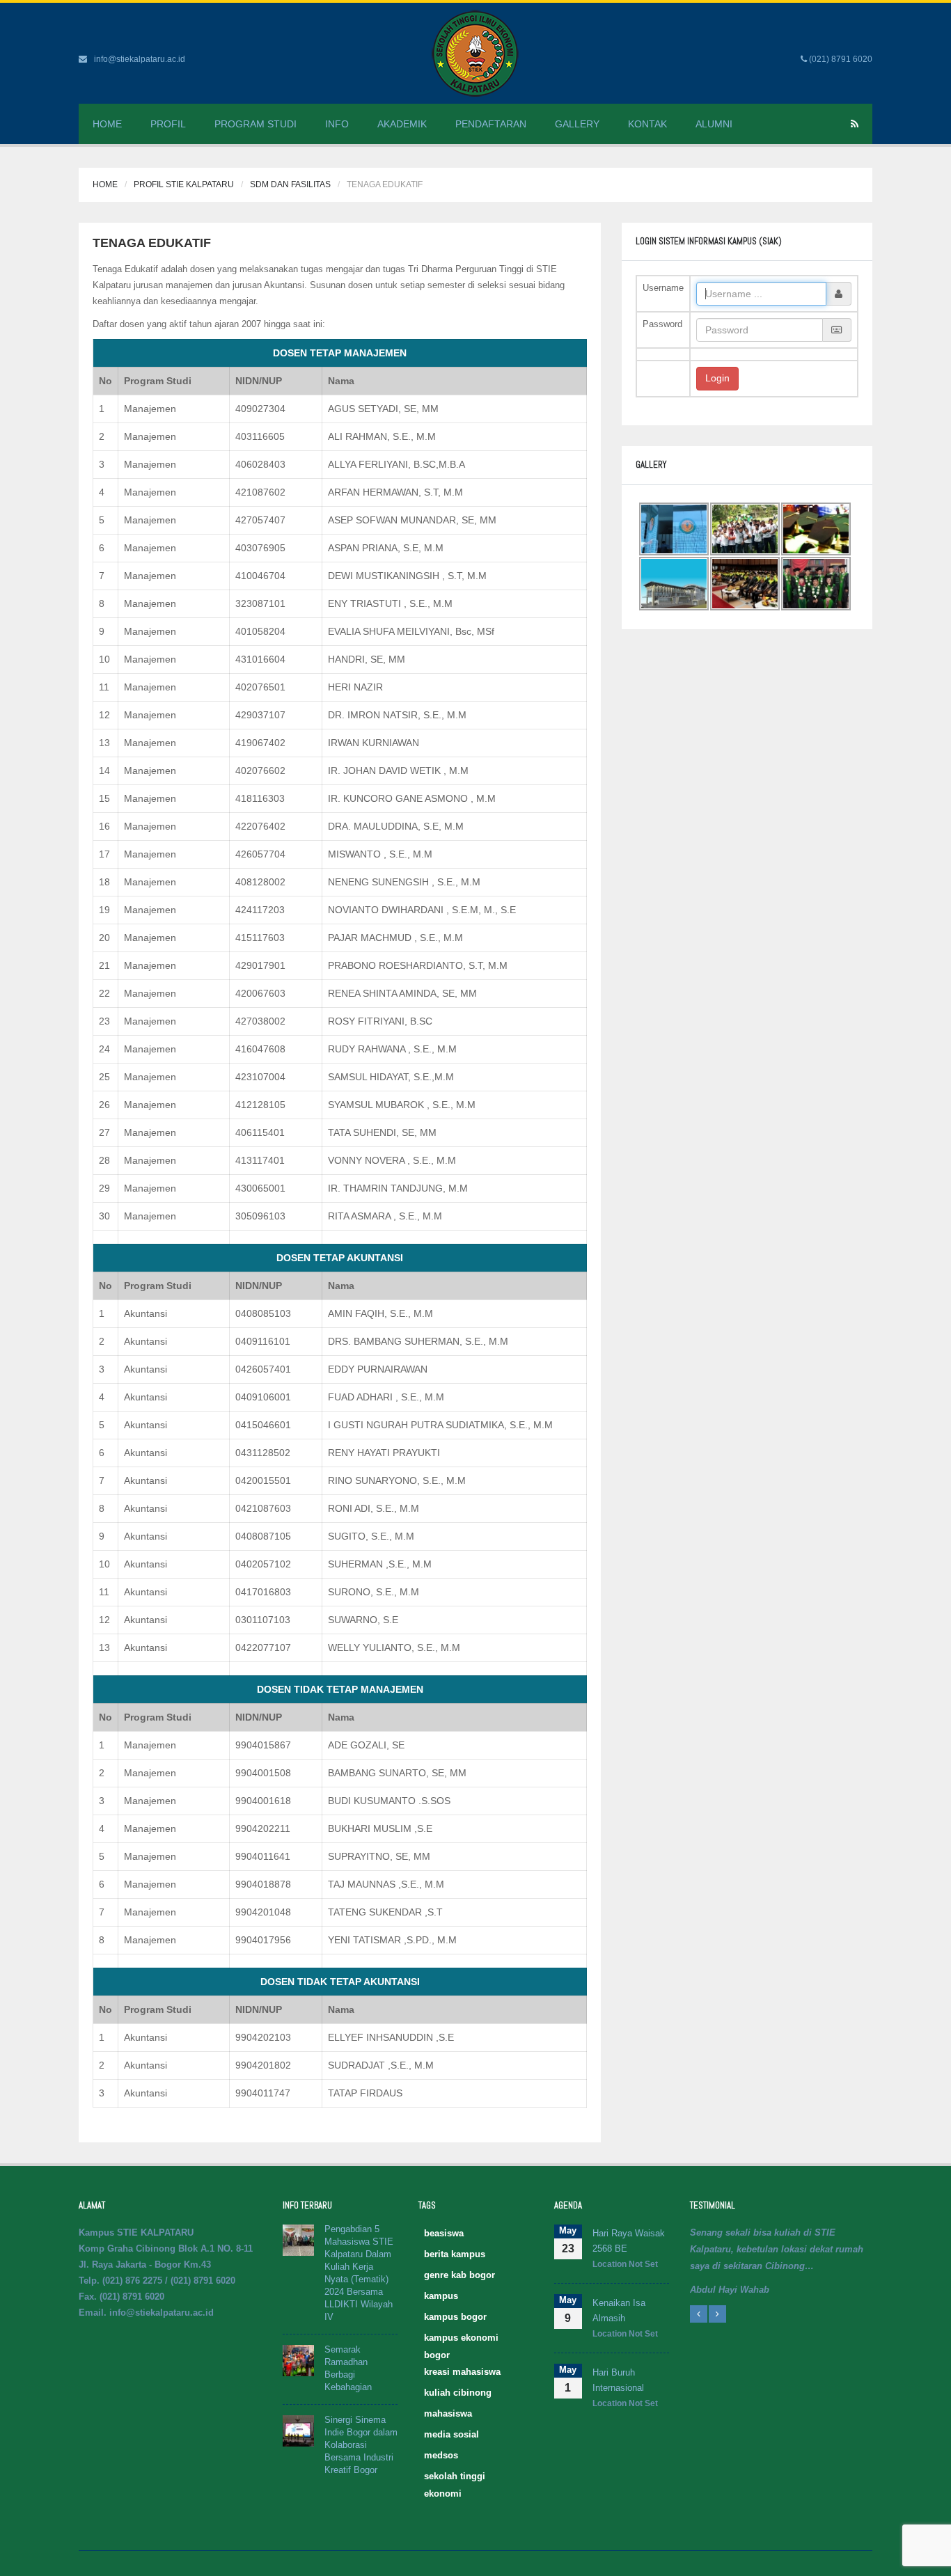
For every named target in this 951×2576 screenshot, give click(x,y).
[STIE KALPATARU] (475, 53)
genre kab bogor (459, 2275)
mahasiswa (448, 2413)
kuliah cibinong (458, 2393)
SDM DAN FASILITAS (290, 184)
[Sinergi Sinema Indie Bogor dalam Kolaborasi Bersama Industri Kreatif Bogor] (298, 2430)
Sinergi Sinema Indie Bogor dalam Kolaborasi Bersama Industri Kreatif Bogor (361, 2445)
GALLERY (577, 124)
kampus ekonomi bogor (461, 2339)
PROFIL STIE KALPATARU (184, 184)
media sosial (451, 2434)
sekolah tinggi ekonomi (455, 2478)
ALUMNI (714, 124)
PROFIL (168, 124)
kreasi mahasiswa (462, 2372)
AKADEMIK (402, 124)
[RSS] (855, 124)
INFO (337, 124)
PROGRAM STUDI (256, 124)
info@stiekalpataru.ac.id (140, 59)
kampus (441, 2296)
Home (105, 184)
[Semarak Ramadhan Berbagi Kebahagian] (298, 2360)
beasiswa (444, 2233)
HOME (107, 124)
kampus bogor (455, 2317)
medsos (441, 2455)
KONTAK (647, 124)
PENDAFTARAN (491, 124)
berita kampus (455, 2254)
